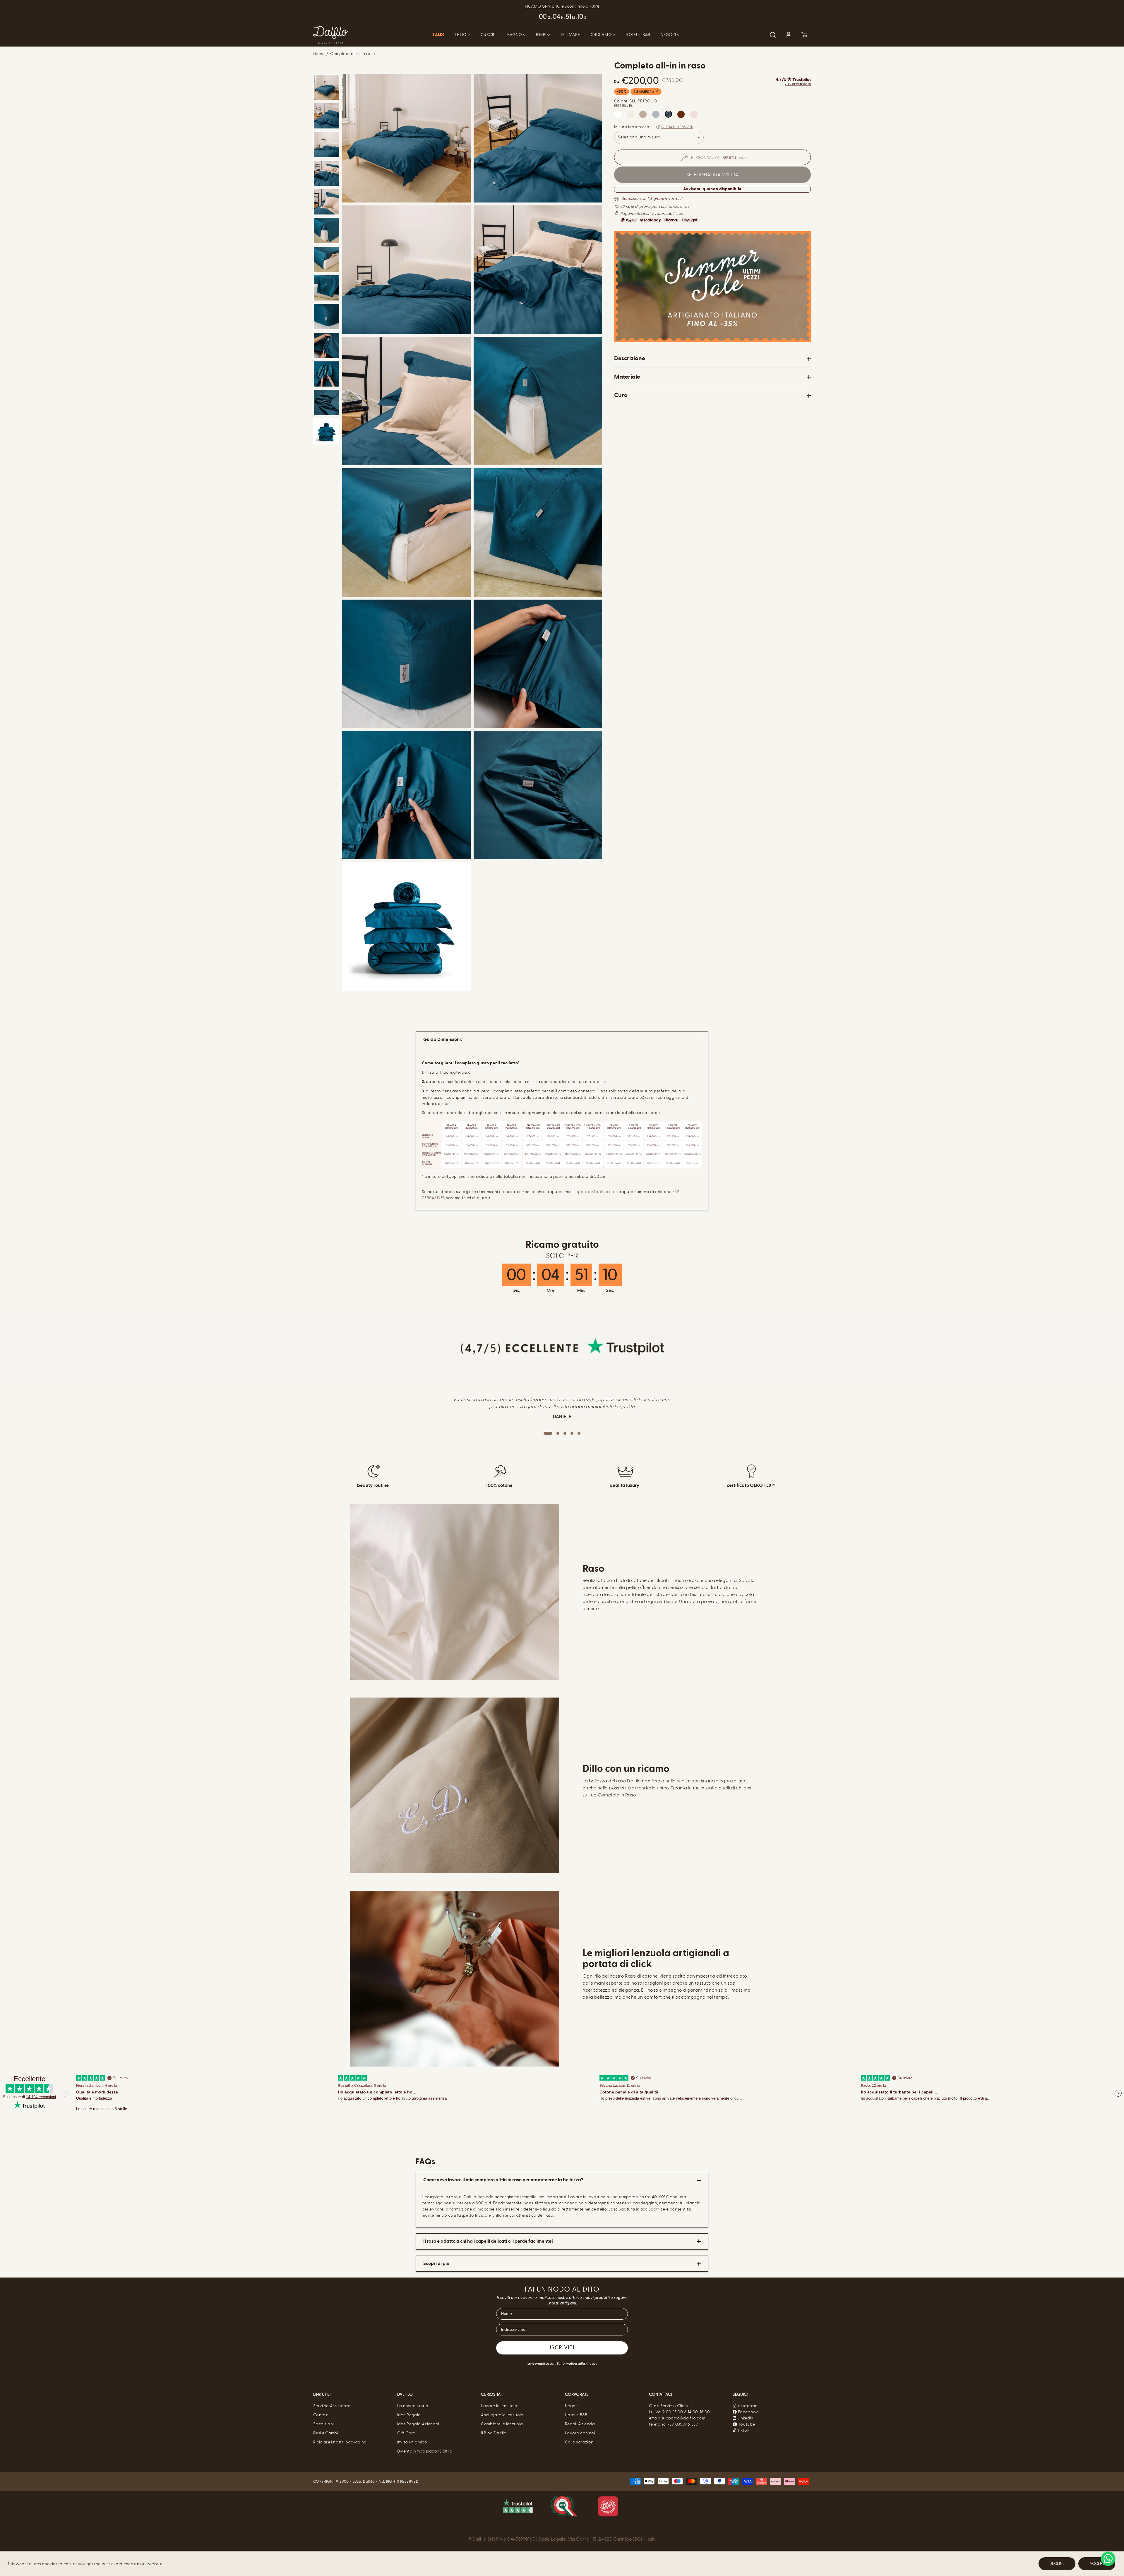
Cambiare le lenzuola (502, 2424)
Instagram (747, 2406)
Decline (1057, 2564)
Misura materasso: (632, 127)
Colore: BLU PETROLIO (636, 101)
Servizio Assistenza (332, 2406)
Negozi (572, 2406)
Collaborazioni (580, 2442)
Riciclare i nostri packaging (340, 2442)
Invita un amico (412, 2442)
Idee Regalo (409, 2415)
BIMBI (542, 35)
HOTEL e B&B (638, 35)
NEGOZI (669, 35)
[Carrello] (804, 35)
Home (319, 54)
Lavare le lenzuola (499, 2406)
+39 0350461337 (683, 2424)
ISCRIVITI (562, 2348)
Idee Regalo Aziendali (419, 2424)
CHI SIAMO (602, 35)
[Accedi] (789, 35)
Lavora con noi (580, 2433)
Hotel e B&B (576, 2415)
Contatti (322, 2415)
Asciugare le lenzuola (502, 2415)
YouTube (746, 2424)
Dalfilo (369, 2481)
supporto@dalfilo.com (596, 1192)
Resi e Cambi (326, 2433)
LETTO (461, 35)
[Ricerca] (773, 35)
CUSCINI (489, 35)
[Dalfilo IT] (331, 35)
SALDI (438, 35)
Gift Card (406, 2433)
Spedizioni (324, 2424)
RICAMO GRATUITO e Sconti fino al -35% (562, 6)
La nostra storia (413, 2406)
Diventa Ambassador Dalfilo (425, 2451)
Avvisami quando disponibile (712, 189)
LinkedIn (745, 2418)
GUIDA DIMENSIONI (677, 127)
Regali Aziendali (581, 2424)
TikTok (743, 2430)
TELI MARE (570, 35)
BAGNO (515, 35)
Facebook (748, 2412)
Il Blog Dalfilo (494, 2433)
